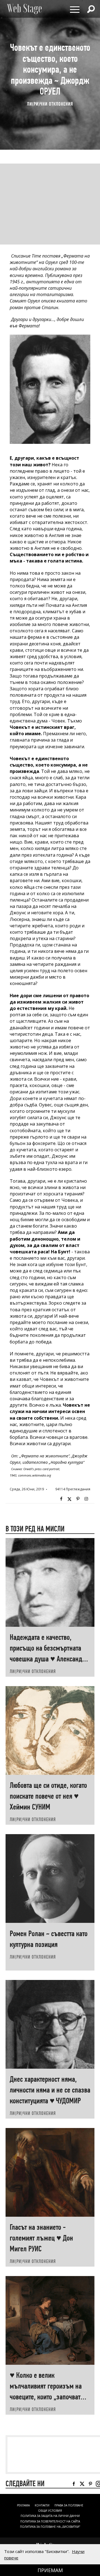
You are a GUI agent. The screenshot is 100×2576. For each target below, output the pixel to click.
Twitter (69, 1499)
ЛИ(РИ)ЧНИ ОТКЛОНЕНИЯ (50, 104)
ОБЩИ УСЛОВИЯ (50, 2511)
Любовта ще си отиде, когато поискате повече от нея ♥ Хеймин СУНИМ (48, 1796)
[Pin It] (78, 1499)
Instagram (86, 1499)
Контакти (42, 2505)
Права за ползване (69, 2505)
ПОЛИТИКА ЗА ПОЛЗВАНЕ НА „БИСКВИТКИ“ (50, 2527)
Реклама (23, 2505)
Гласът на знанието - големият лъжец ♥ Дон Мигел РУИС (41, 2238)
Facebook (61, 1499)
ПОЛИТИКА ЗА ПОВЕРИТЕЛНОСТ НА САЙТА (50, 2521)
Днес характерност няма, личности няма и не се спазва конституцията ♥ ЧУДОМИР (50, 2090)
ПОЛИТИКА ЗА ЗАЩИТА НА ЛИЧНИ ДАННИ (50, 2516)
